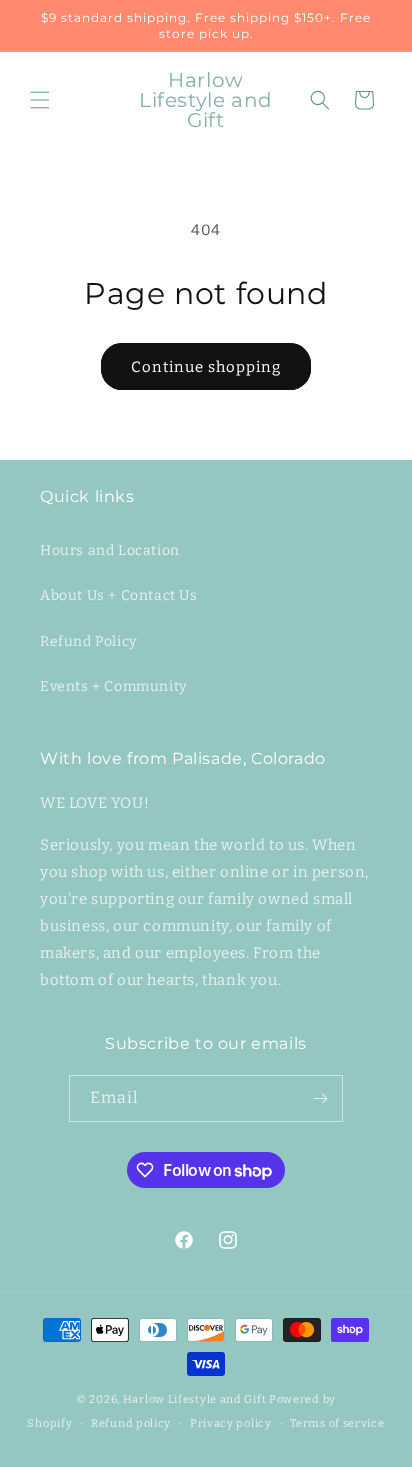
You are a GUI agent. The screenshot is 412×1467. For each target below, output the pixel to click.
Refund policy (131, 1423)
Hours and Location (110, 550)
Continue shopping (206, 367)
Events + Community (113, 686)
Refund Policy (88, 641)
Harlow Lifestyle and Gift (195, 1399)
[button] (40, 100)
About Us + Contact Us (119, 595)
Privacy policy (231, 1423)
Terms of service (337, 1423)
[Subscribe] (320, 1098)
